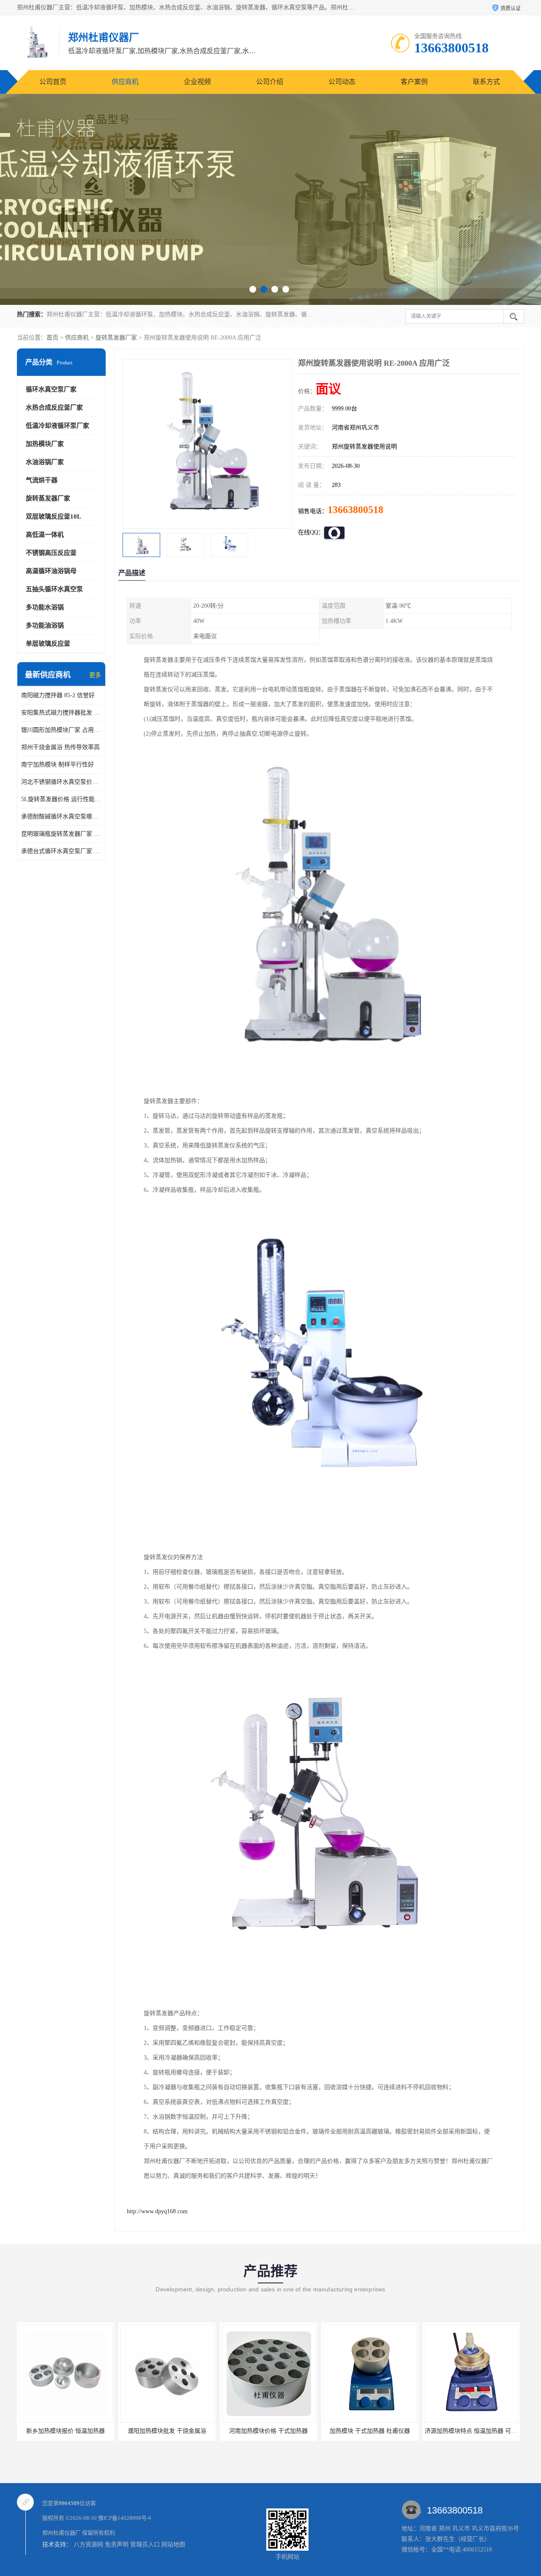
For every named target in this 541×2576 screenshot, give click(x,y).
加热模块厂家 (45, 444)
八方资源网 (88, 2545)
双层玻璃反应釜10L (53, 516)
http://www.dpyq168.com (157, 2211)
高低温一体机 (45, 535)
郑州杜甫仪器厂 (61, 2533)
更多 (95, 675)
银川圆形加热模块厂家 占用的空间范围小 (61, 730)
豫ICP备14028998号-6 (125, 2518)
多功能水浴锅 (45, 607)
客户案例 (414, 82)
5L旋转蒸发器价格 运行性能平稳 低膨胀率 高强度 (61, 799)
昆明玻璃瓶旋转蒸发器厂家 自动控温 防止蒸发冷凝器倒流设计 (61, 834)
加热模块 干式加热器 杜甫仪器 (268, 2431)
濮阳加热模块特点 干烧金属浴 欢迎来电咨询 (483, 2431)
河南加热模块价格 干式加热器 (167, 2431)
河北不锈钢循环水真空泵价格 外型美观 (61, 782)
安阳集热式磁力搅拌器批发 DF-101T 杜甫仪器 (61, 713)
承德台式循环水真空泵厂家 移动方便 (61, 851)
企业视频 (197, 82)
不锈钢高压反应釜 (51, 553)
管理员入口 (145, 2545)
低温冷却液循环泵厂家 (57, 426)
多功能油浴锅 (45, 625)
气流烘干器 (42, 480)
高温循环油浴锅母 (51, 571)
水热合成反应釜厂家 (54, 408)
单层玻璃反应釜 (48, 644)
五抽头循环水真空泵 (54, 589)
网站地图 (173, 2545)
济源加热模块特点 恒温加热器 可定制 (372, 2431)
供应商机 (125, 82)
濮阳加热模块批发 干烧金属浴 (66, 2431)
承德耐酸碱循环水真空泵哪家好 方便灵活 (61, 817)
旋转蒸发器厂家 (116, 338)
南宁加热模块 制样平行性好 (57, 765)
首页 (52, 338)
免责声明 (117, 2545)
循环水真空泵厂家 (51, 389)
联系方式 (486, 82)
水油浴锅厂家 (45, 462)
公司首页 (53, 82)
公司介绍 (270, 82)
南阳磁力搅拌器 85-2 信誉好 (58, 695)
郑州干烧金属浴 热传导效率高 (60, 747)
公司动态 (342, 82)
